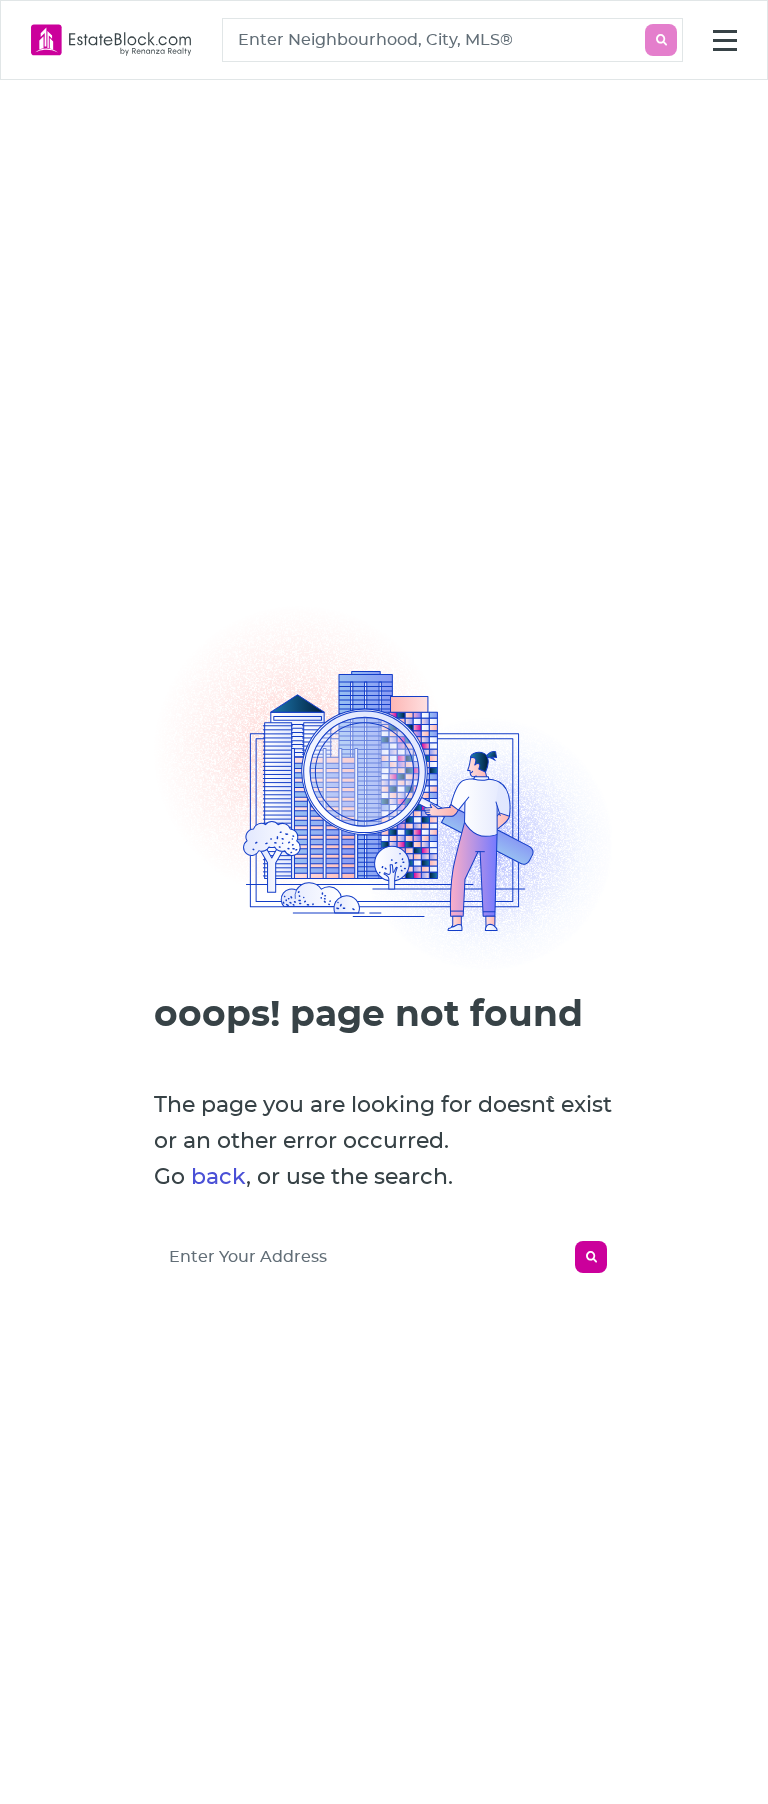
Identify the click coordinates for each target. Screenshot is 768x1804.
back (218, 1177)
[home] (111, 40)
